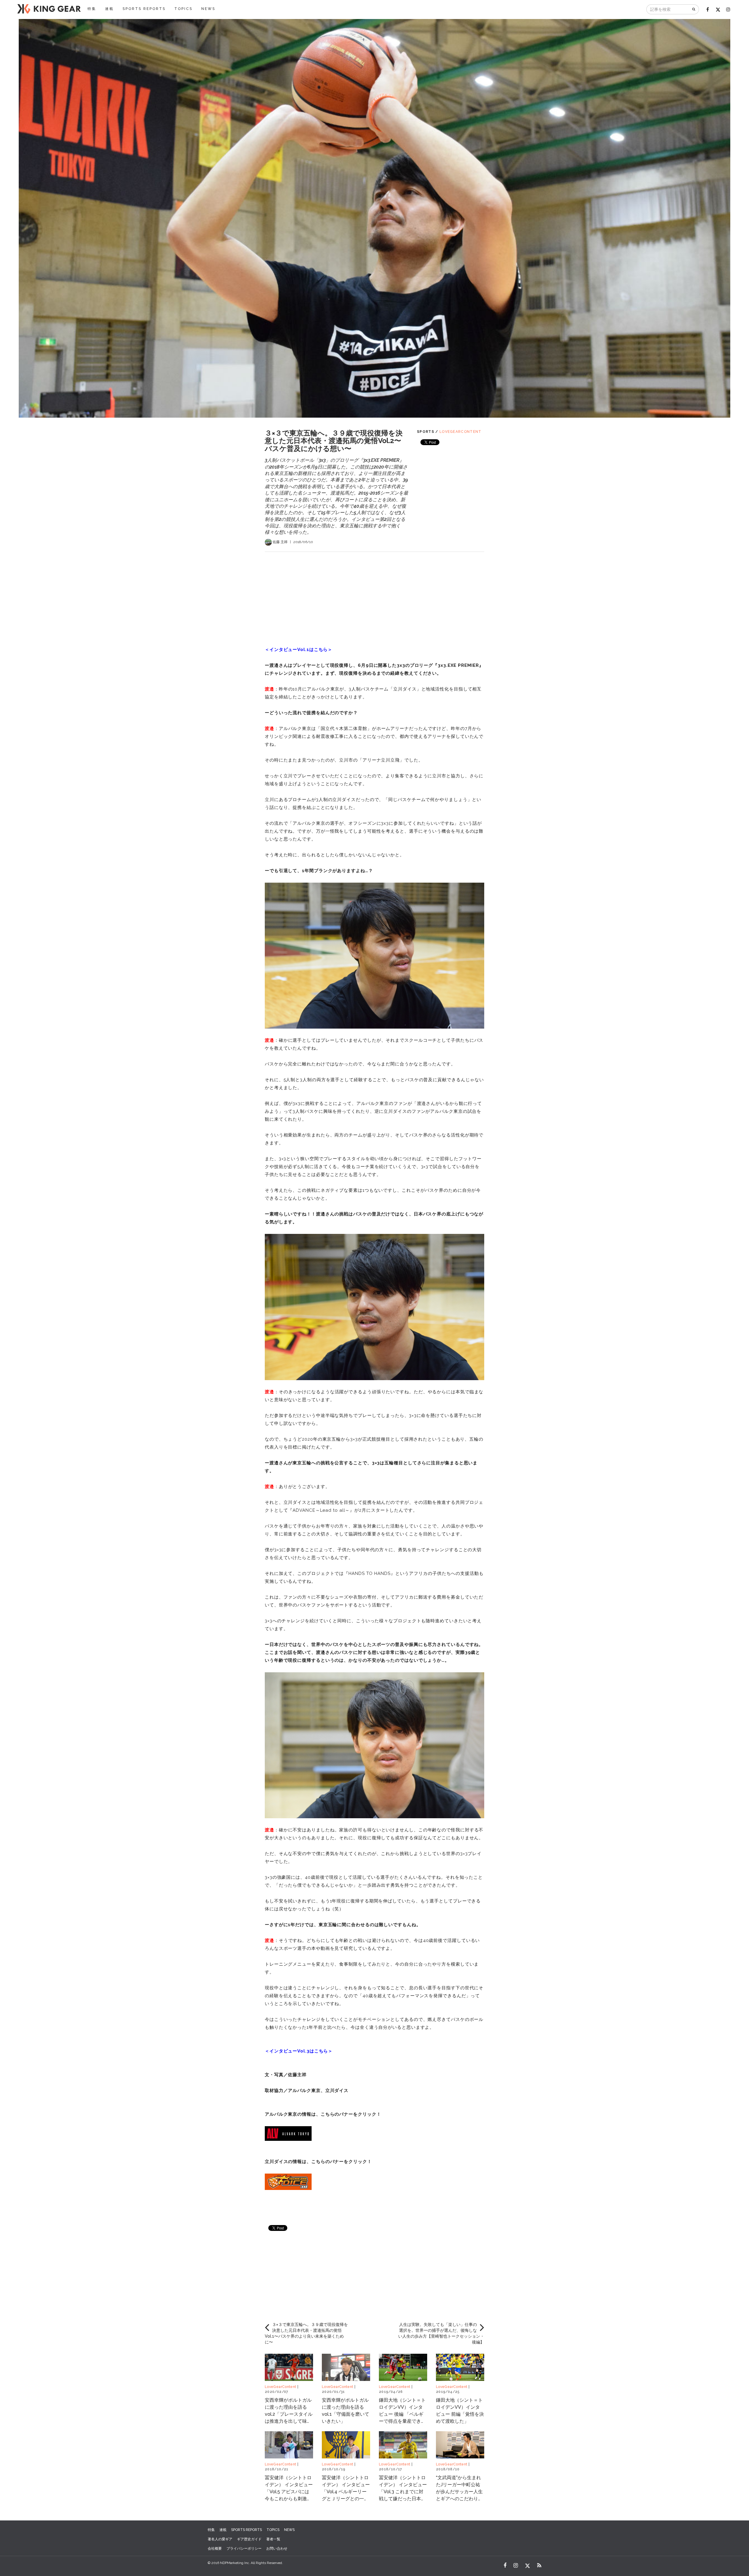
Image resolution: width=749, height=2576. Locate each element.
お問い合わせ (277, 2549)
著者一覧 (273, 2539)
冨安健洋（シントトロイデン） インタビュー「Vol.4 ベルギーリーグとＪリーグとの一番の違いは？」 (346, 2492)
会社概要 (215, 2549)
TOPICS (183, 9)
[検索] (694, 9)
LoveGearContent (461, 432)
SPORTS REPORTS (144, 9)
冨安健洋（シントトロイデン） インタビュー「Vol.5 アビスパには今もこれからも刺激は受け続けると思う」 (289, 2492)
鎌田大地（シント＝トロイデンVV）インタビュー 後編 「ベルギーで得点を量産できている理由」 (402, 2414)
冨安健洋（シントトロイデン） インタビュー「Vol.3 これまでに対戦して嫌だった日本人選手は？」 (403, 2492)
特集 (92, 9)
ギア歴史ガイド (249, 2539)
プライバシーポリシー (244, 2549)
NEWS (208, 9)
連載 (109, 9)
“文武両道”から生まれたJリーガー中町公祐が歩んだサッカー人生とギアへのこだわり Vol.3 (459, 2492)
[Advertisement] (374, 593)
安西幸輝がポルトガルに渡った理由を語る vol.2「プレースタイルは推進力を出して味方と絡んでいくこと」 (289, 2414)
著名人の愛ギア (220, 2539)
